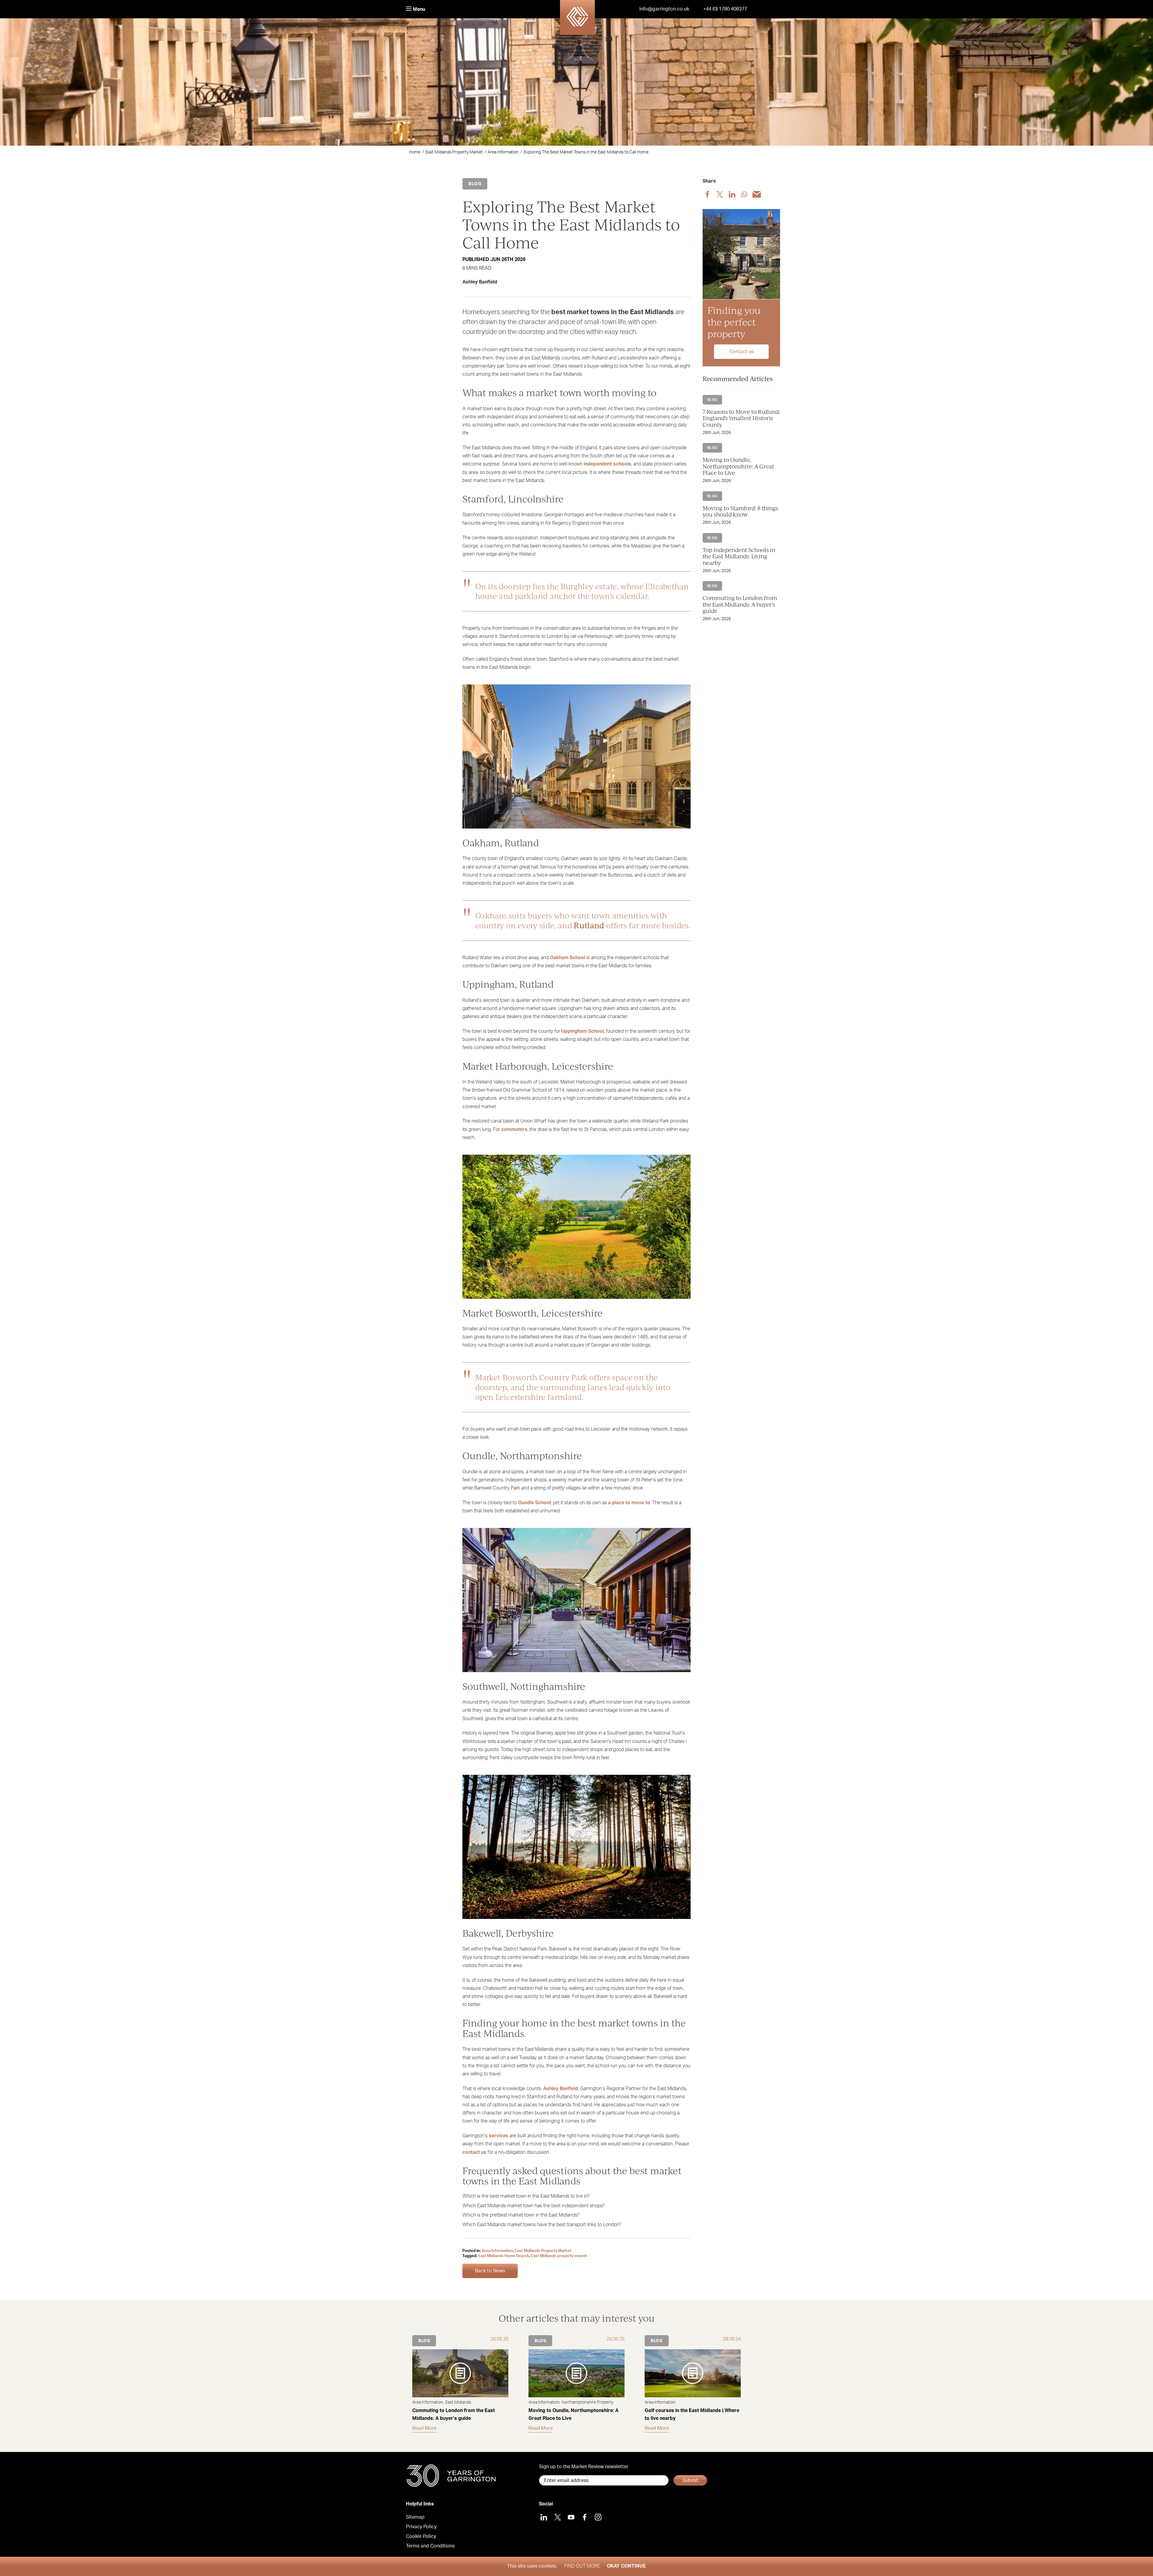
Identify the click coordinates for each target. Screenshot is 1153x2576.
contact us (474, 2152)
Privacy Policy (421, 2527)
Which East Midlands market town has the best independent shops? (534, 2206)
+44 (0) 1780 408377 (725, 9)
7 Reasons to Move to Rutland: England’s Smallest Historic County (741, 418)
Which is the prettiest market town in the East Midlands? (521, 2215)
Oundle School (534, 1503)
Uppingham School (583, 1031)
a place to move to (629, 1503)
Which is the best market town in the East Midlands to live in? (526, 2196)
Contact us (741, 351)
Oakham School (567, 958)
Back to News (490, 2271)
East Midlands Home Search (504, 2256)
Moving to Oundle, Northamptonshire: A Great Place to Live (738, 466)
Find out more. (583, 2566)
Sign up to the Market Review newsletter (584, 2467)
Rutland (589, 925)
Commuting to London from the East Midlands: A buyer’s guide (740, 604)
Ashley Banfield (561, 2089)
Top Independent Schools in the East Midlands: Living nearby (739, 556)
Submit (690, 2481)
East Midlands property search (559, 2256)
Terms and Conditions (430, 2546)
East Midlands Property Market (454, 152)
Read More (424, 2428)
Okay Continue (626, 2566)
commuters (514, 1129)
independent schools (607, 464)
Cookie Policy (421, 2536)
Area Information (503, 152)
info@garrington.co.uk (664, 9)
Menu (418, 9)
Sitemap (415, 2517)
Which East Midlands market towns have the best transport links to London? (542, 2225)
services (499, 2136)
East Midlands (458, 2402)
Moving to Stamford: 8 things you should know (740, 511)
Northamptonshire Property (587, 2402)
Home (415, 152)
